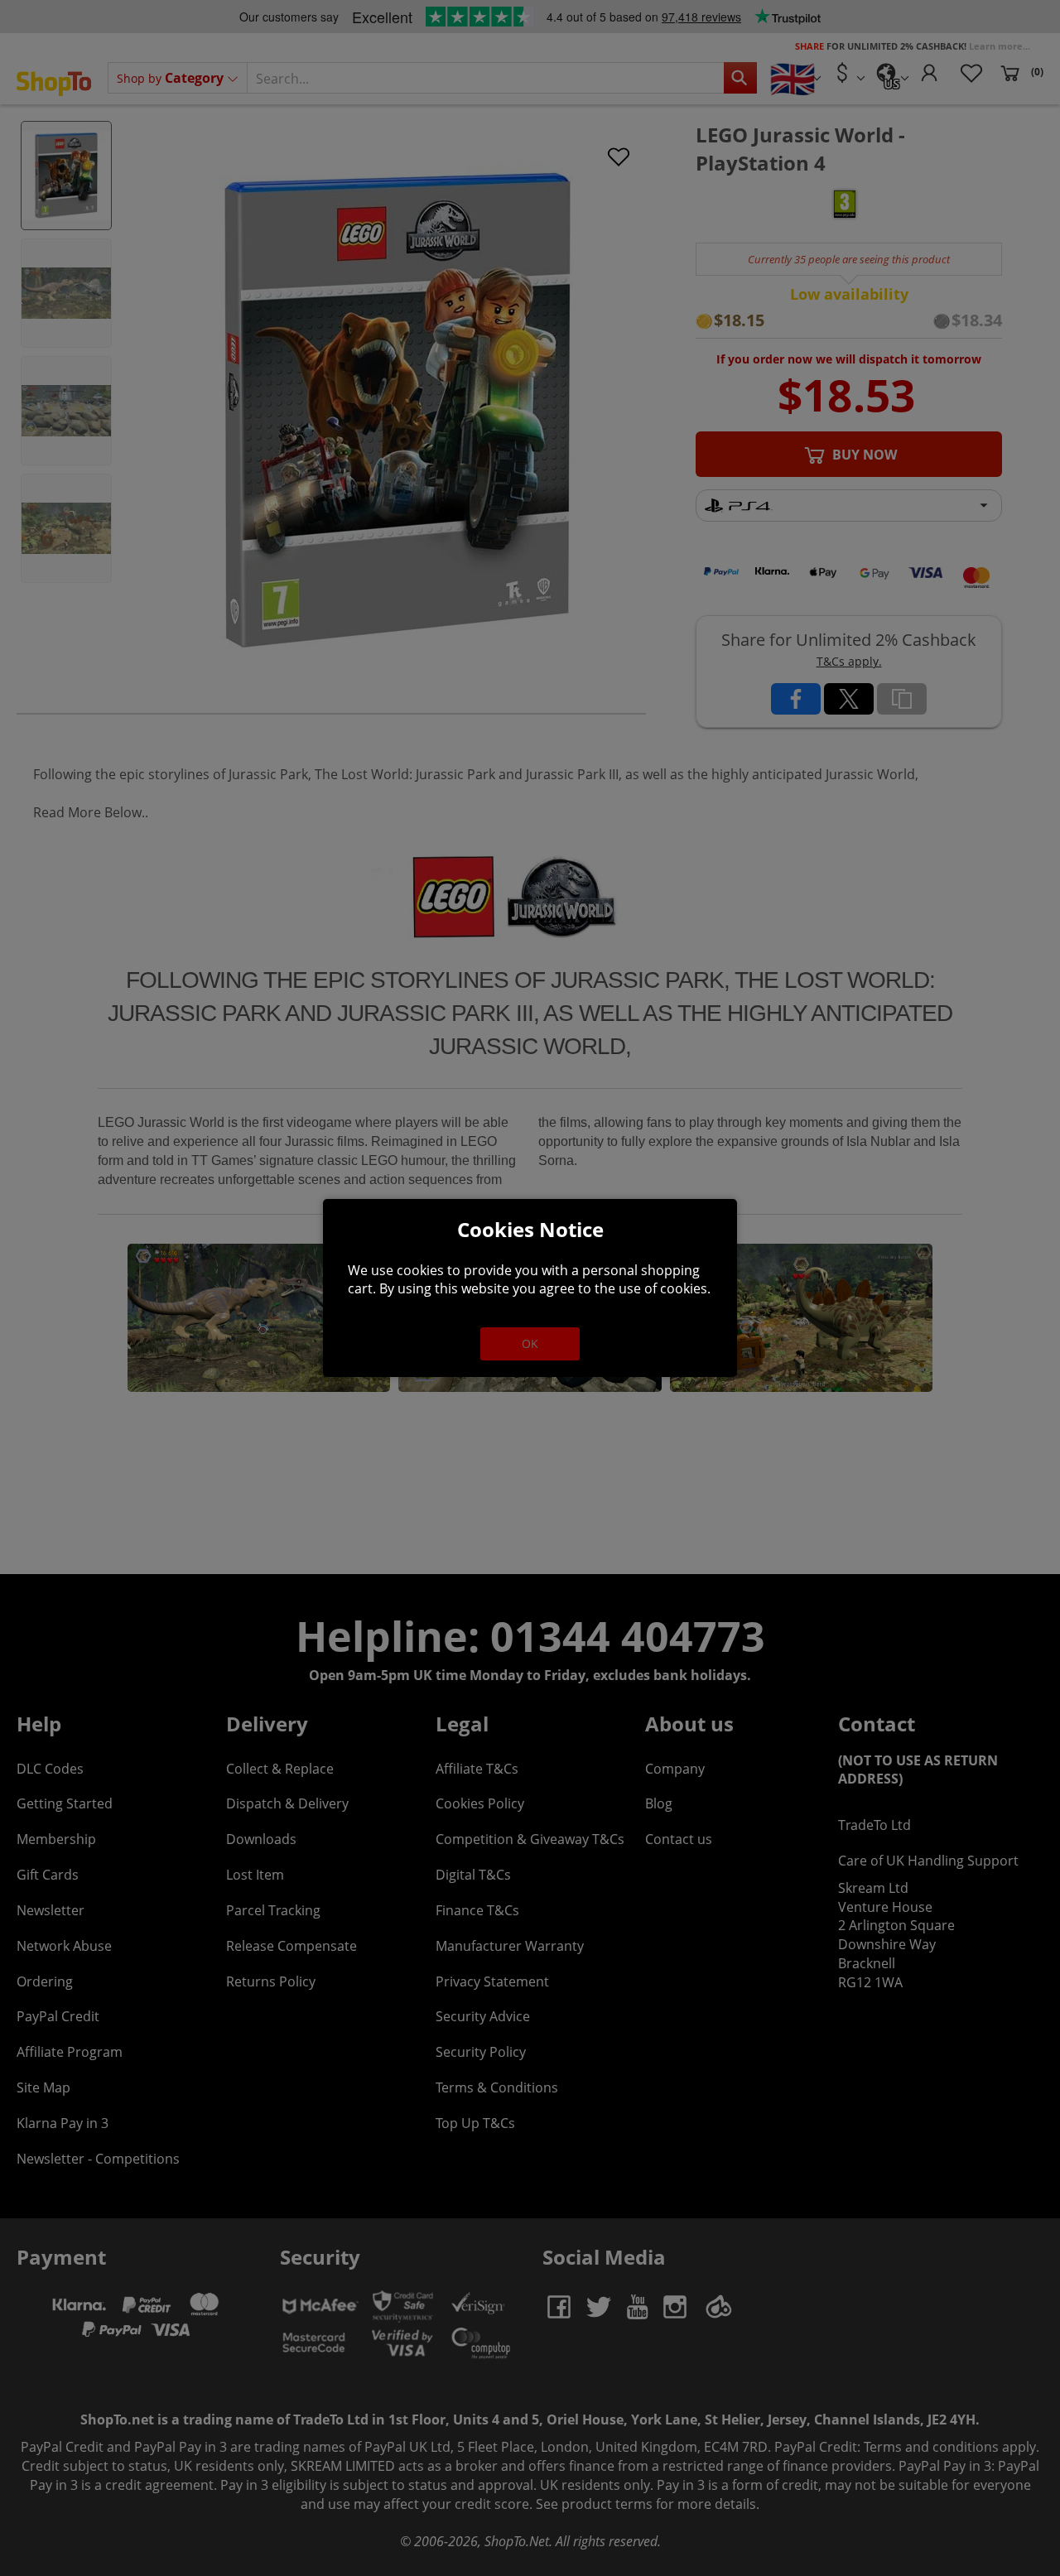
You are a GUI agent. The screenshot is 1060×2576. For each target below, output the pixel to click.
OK (530, 1343)
